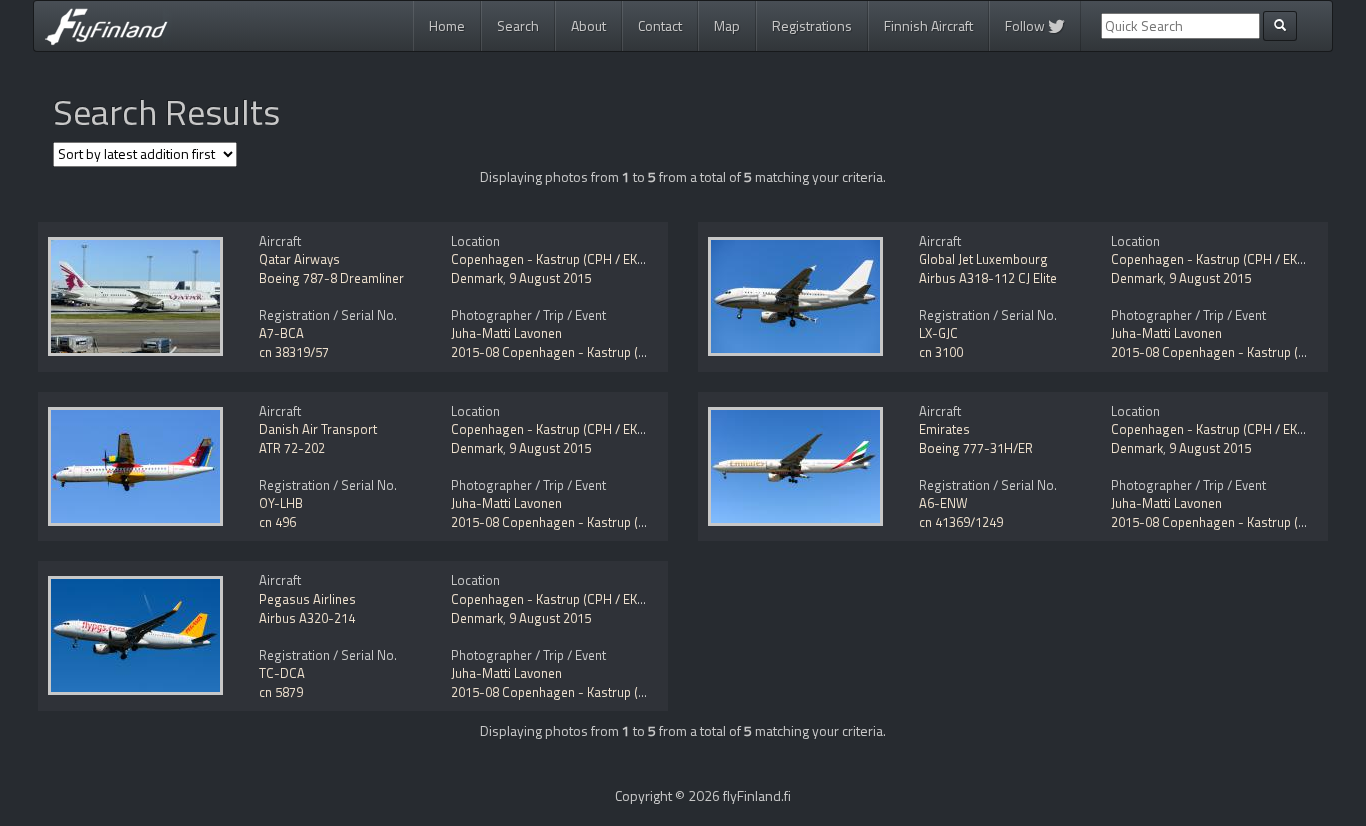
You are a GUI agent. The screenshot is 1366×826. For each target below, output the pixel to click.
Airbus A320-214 (307, 618)
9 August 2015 (550, 278)
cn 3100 (941, 352)
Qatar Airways (299, 259)
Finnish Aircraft (928, 25)
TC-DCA (282, 673)
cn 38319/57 (294, 352)
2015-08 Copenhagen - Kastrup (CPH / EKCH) (580, 352)
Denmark (477, 278)
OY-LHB (281, 503)
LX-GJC (938, 333)
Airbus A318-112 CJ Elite (988, 278)
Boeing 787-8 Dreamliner (331, 278)
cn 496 (277, 522)
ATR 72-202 (292, 448)
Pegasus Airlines (307, 599)
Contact (660, 25)
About (588, 25)
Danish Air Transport (318, 429)
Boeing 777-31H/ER (976, 448)
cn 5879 (281, 692)
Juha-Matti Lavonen (506, 333)
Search (518, 25)
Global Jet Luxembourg (983, 259)
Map (727, 25)
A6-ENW (943, 503)
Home (447, 25)
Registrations (812, 25)
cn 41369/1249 (961, 522)
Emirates (944, 429)
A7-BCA (281, 333)
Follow (1026, 25)
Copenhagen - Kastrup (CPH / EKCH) (554, 259)
